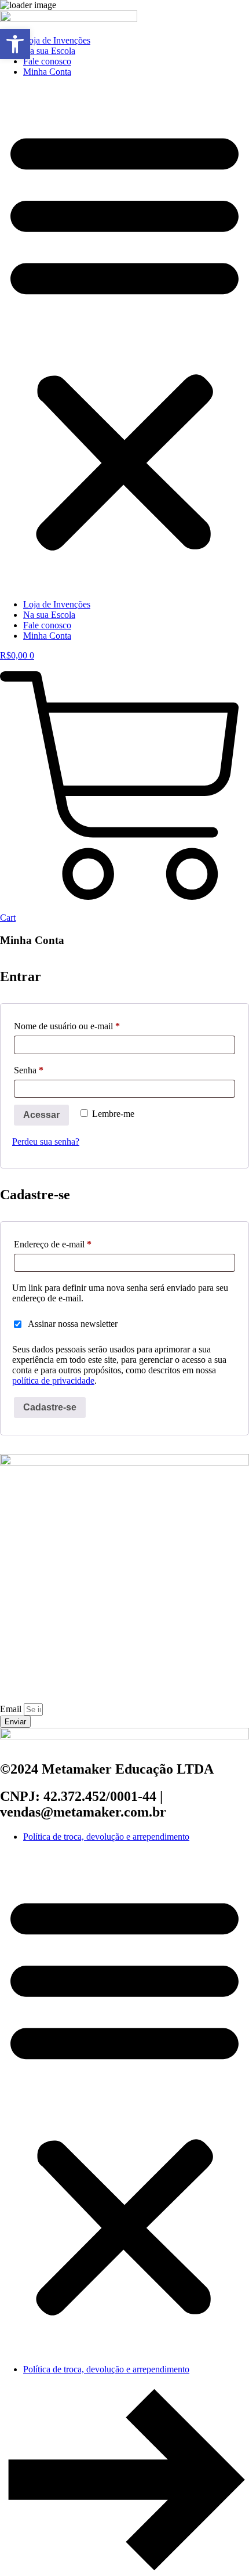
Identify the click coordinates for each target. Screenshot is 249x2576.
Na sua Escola (49, 51)
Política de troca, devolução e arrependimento (106, 1837)
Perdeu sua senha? (46, 1142)
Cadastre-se (50, 1407)
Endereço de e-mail (74, 1244)
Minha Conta (47, 72)
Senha (50, 1070)
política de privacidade (53, 1381)
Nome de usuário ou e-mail (88, 1026)
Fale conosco (47, 61)
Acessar (41, 1115)
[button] (124, 338)
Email (12, 1709)
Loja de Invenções (57, 40)
